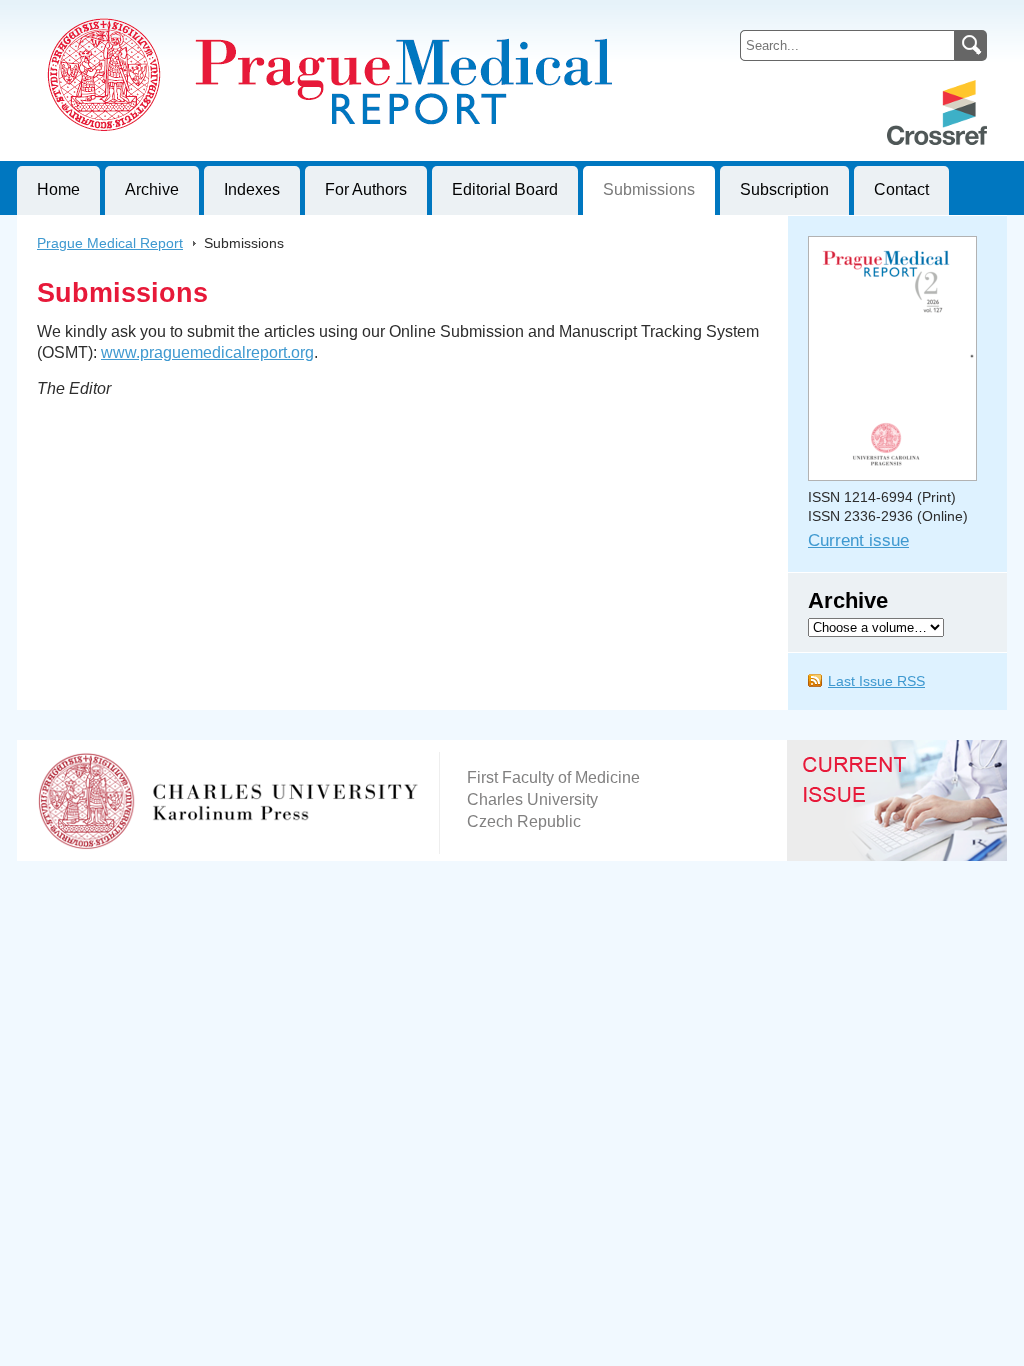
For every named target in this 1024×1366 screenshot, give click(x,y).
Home (58, 189)
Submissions (649, 189)
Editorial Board (505, 189)
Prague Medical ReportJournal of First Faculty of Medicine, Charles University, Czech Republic (262, 16)
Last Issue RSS (876, 681)
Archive (152, 189)
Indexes (252, 189)
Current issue (858, 540)
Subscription (784, 189)
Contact (901, 189)
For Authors (366, 189)
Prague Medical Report (110, 243)
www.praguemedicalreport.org (207, 352)
